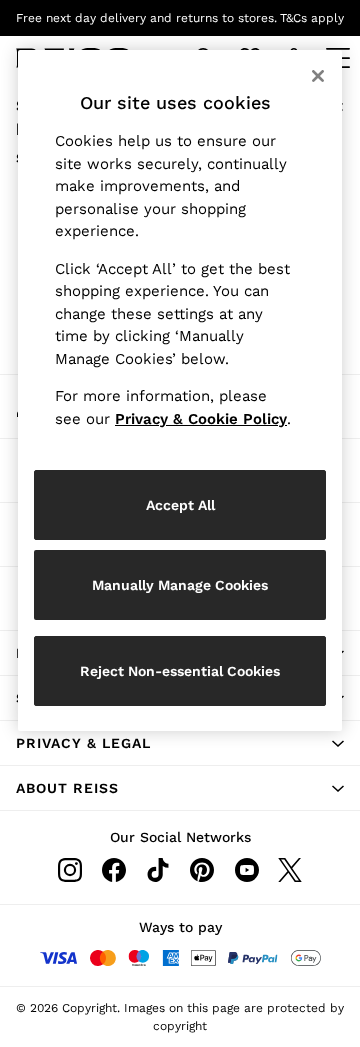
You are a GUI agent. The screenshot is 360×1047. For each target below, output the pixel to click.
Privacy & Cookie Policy (201, 419)
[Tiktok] (158, 870)
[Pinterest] (202, 870)
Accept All (180, 505)
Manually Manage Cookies (180, 585)
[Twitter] (290, 870)
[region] (180, 390)
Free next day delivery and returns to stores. (146, 18)
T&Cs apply (312, 18)
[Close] (318, 76)
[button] (180, 743)
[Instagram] (70, 870)
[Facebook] (114, 870)
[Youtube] (246, 870)
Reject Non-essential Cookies (180, 671)
